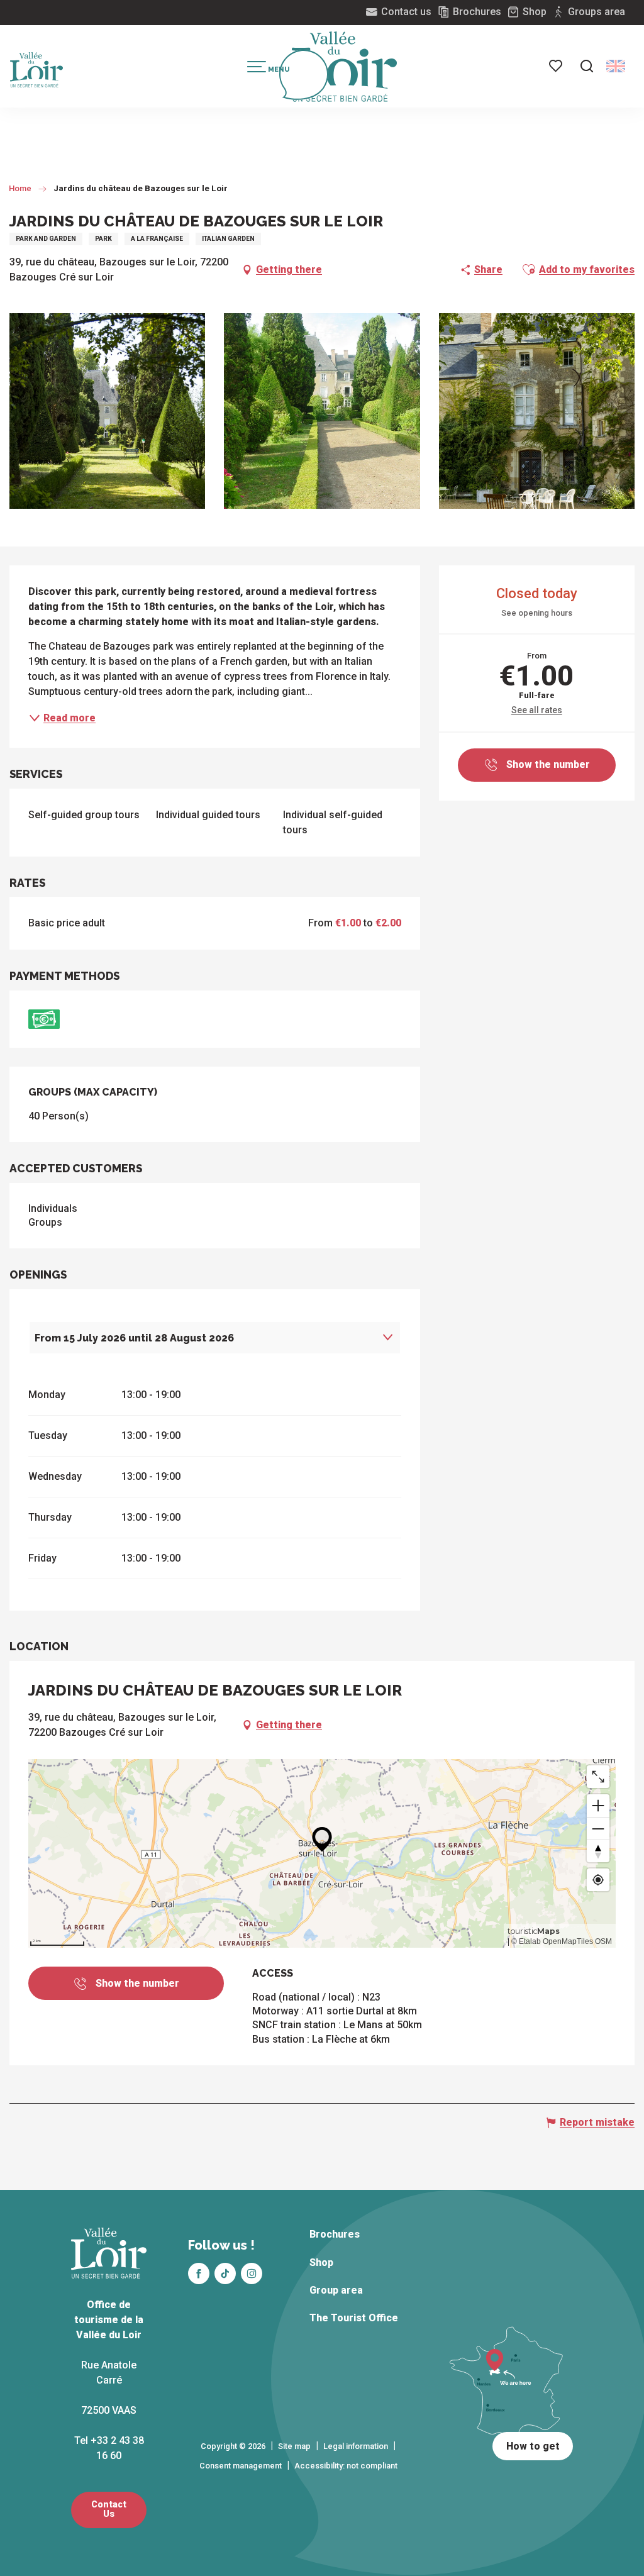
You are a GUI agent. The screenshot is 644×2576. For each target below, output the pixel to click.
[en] (616, 66)
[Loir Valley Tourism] (345, 67)
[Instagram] (252, 2273)
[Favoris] (557, 66)
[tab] (202, 1338)
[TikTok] (225, 2273)
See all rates (537, 710)
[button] (587, 66)
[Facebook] (199, 2273)
